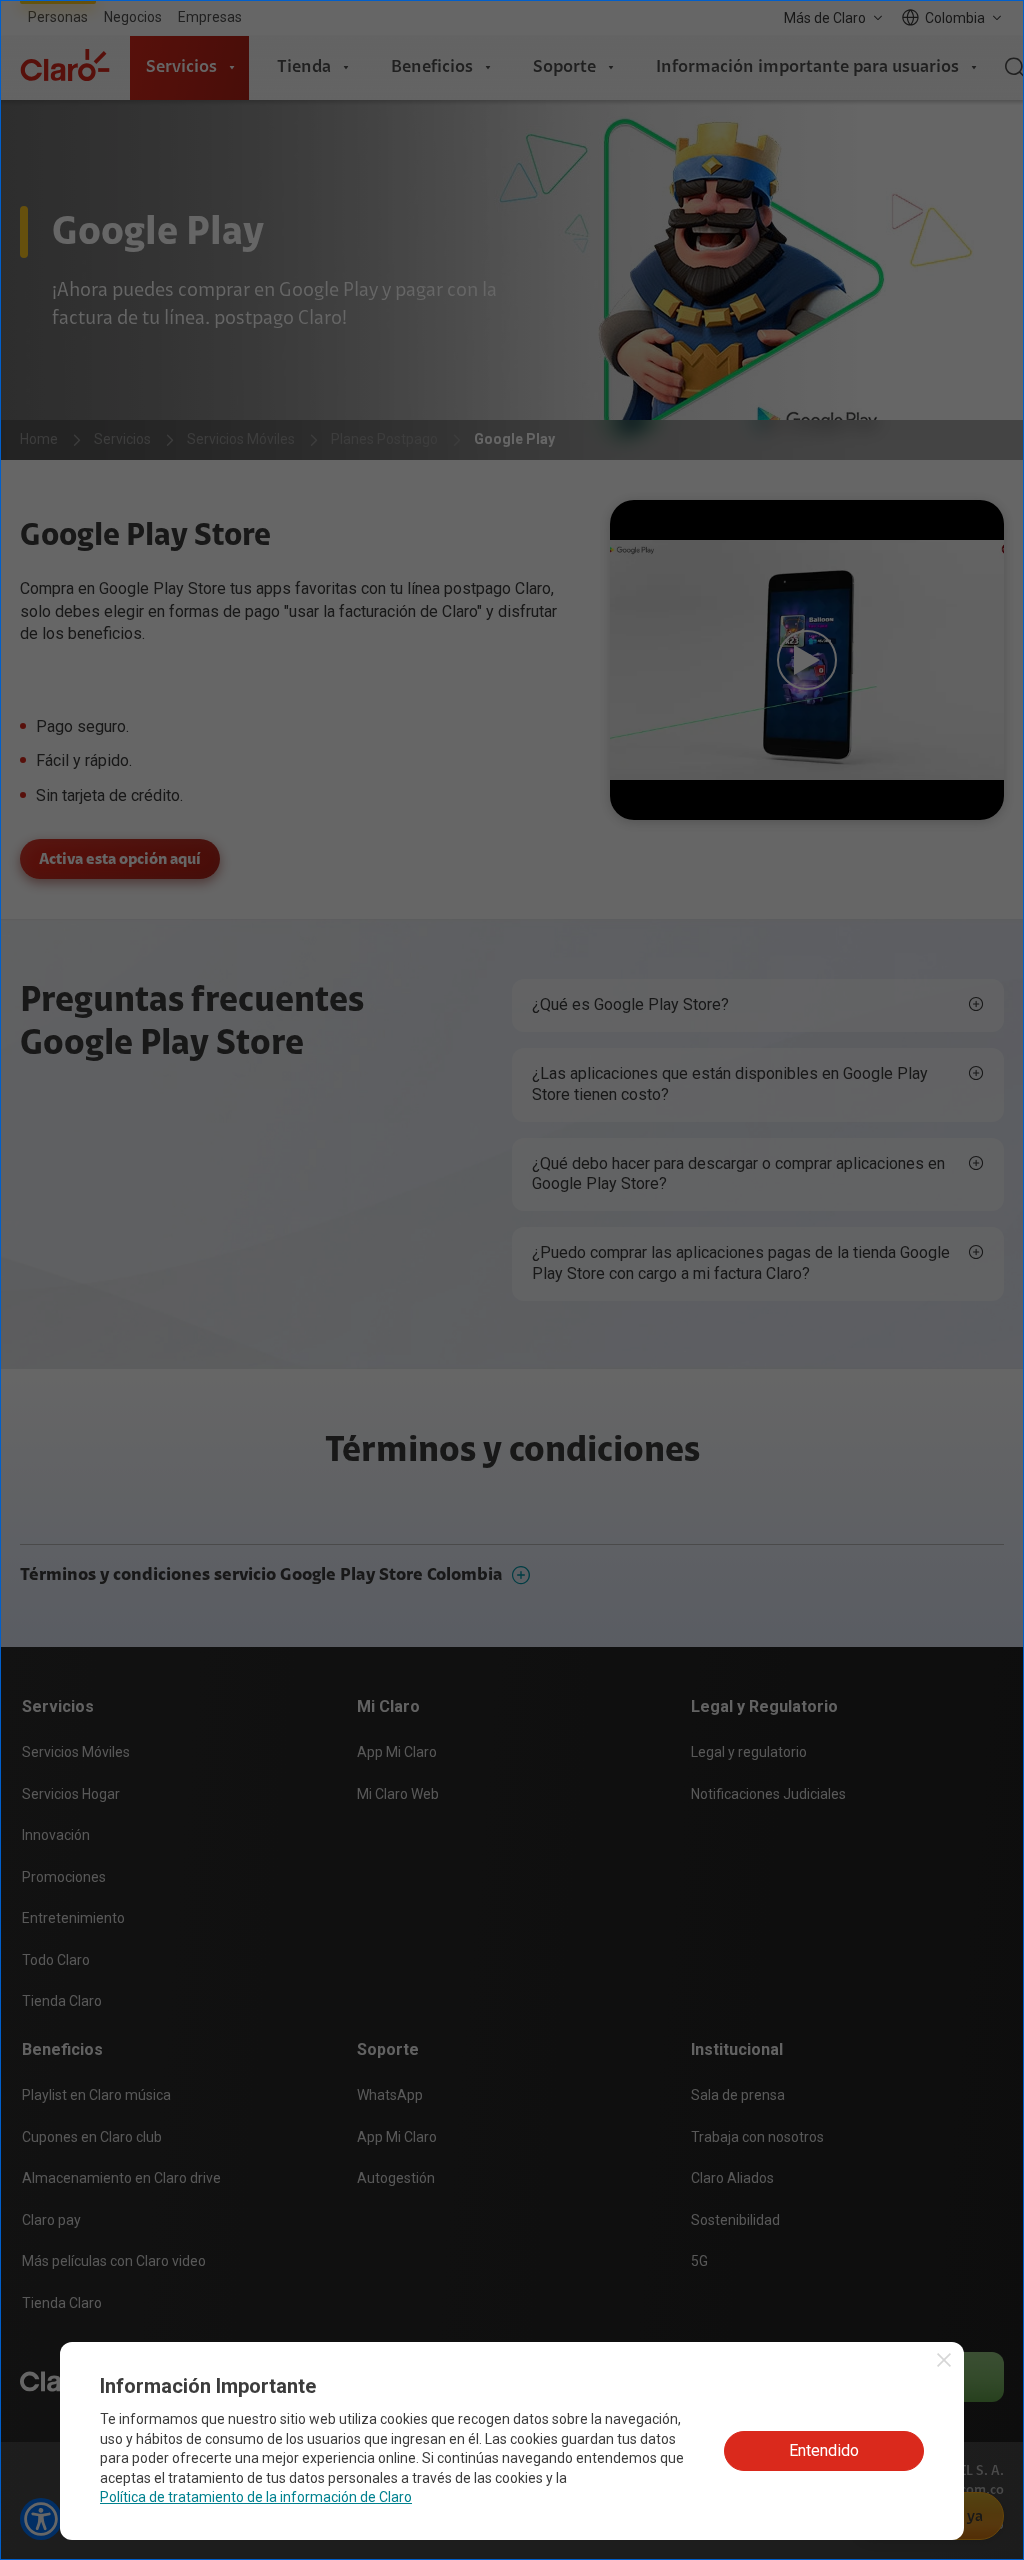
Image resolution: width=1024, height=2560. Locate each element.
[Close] (681, 1173)
